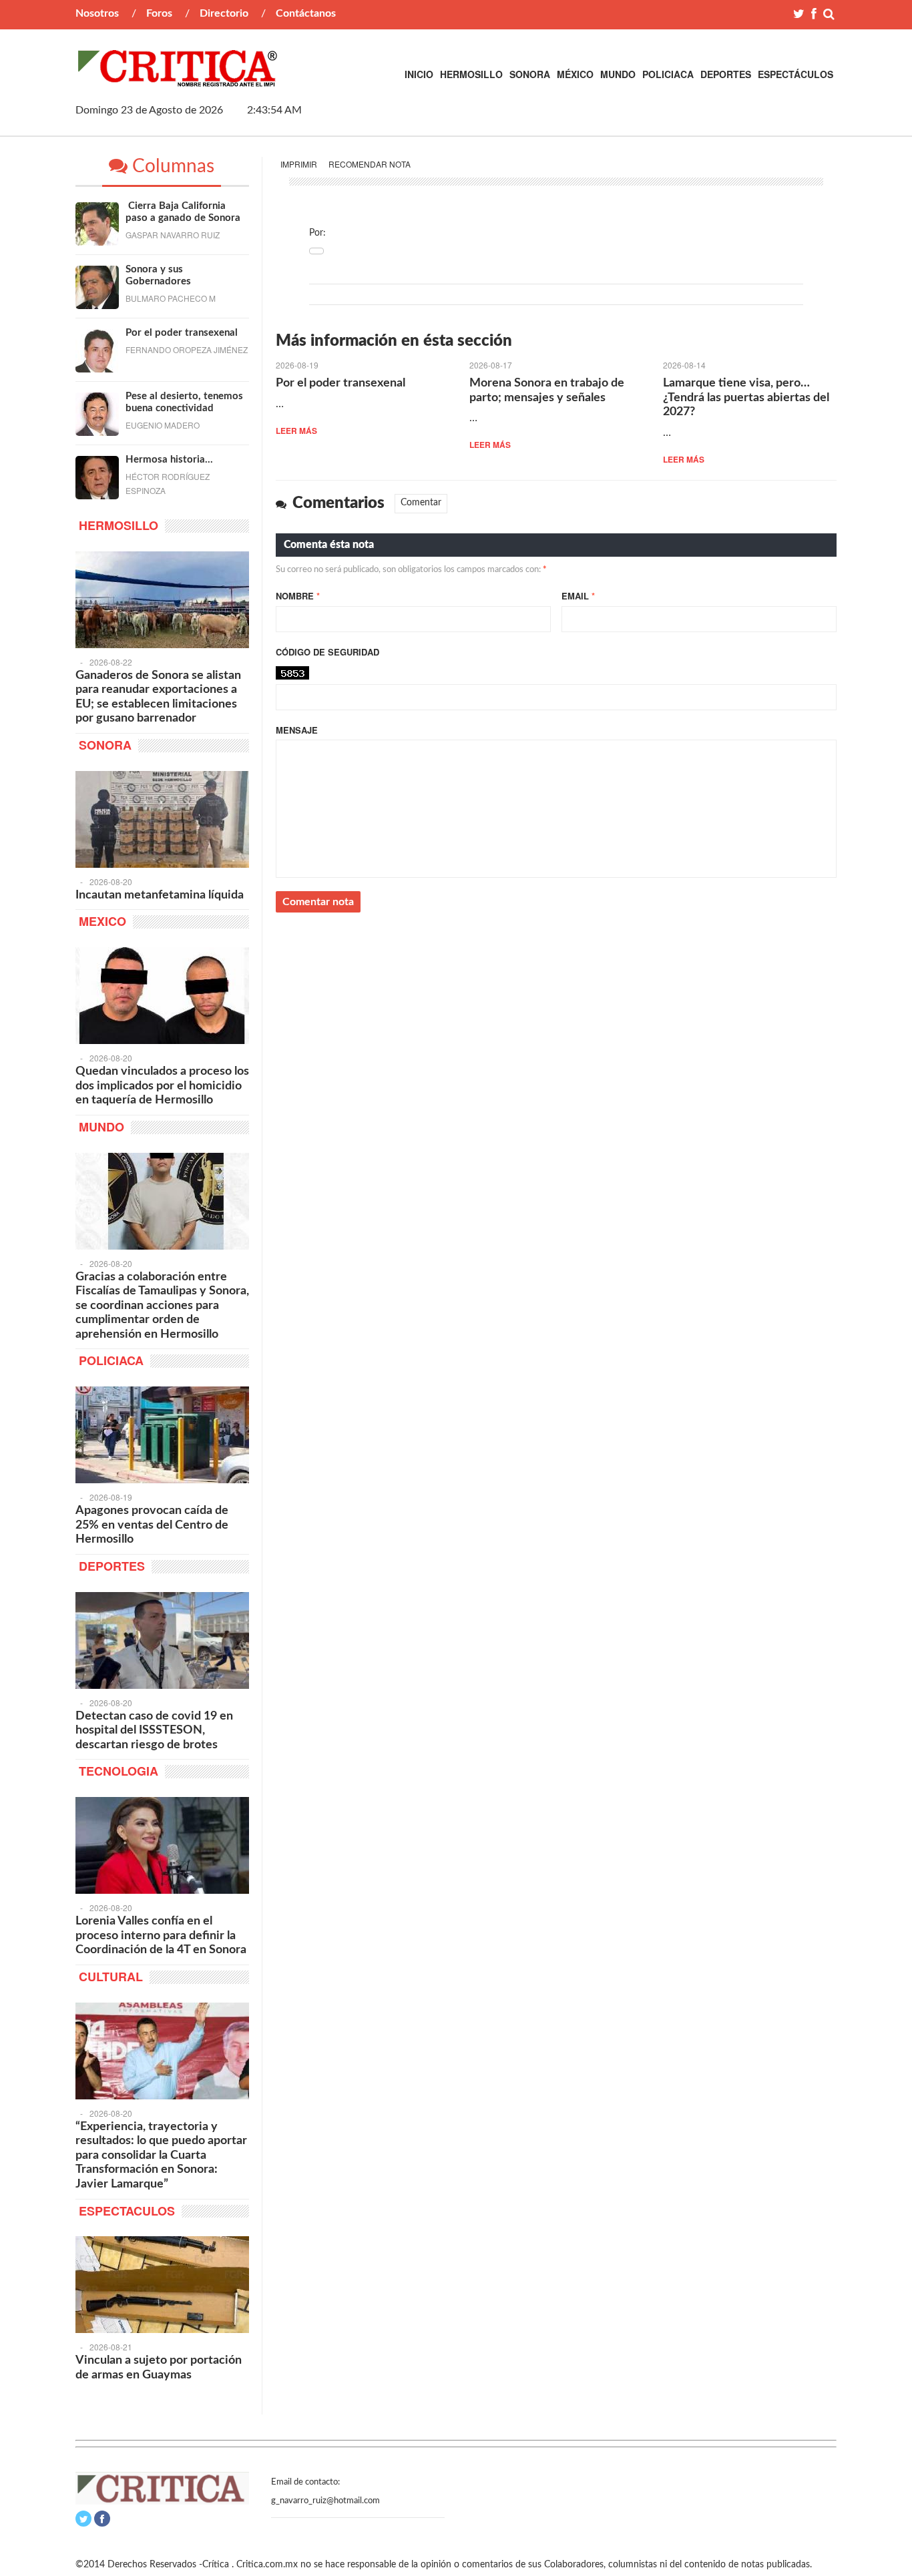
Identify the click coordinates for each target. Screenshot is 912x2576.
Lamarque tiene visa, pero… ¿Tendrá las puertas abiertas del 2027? (746, 398)
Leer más (296, 431)
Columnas (171, 166)
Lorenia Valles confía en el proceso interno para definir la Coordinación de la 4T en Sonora (161, 1936)
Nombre (298, 596)
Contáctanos (306, 13)
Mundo (618, 74)
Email (578, 596)
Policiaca (668, 74)
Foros (159, 13)
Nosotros (97, 13)
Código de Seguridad (327, 652)
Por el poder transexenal (340, 383)
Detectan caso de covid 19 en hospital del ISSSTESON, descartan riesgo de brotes (154, 1731)
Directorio (224, 13)
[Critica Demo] (178, 79)
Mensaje (297, 730)
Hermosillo (471, 74)
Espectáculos (795, 74)
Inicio (419, 74)
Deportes (726, 74)
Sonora (530, 74)
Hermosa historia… (169, 460)
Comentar (421, 503)
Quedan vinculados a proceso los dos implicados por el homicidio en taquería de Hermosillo (162, 1086)
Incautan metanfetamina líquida (160, 895)
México (575, 74)
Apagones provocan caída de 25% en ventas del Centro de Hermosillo (152, 1525)
